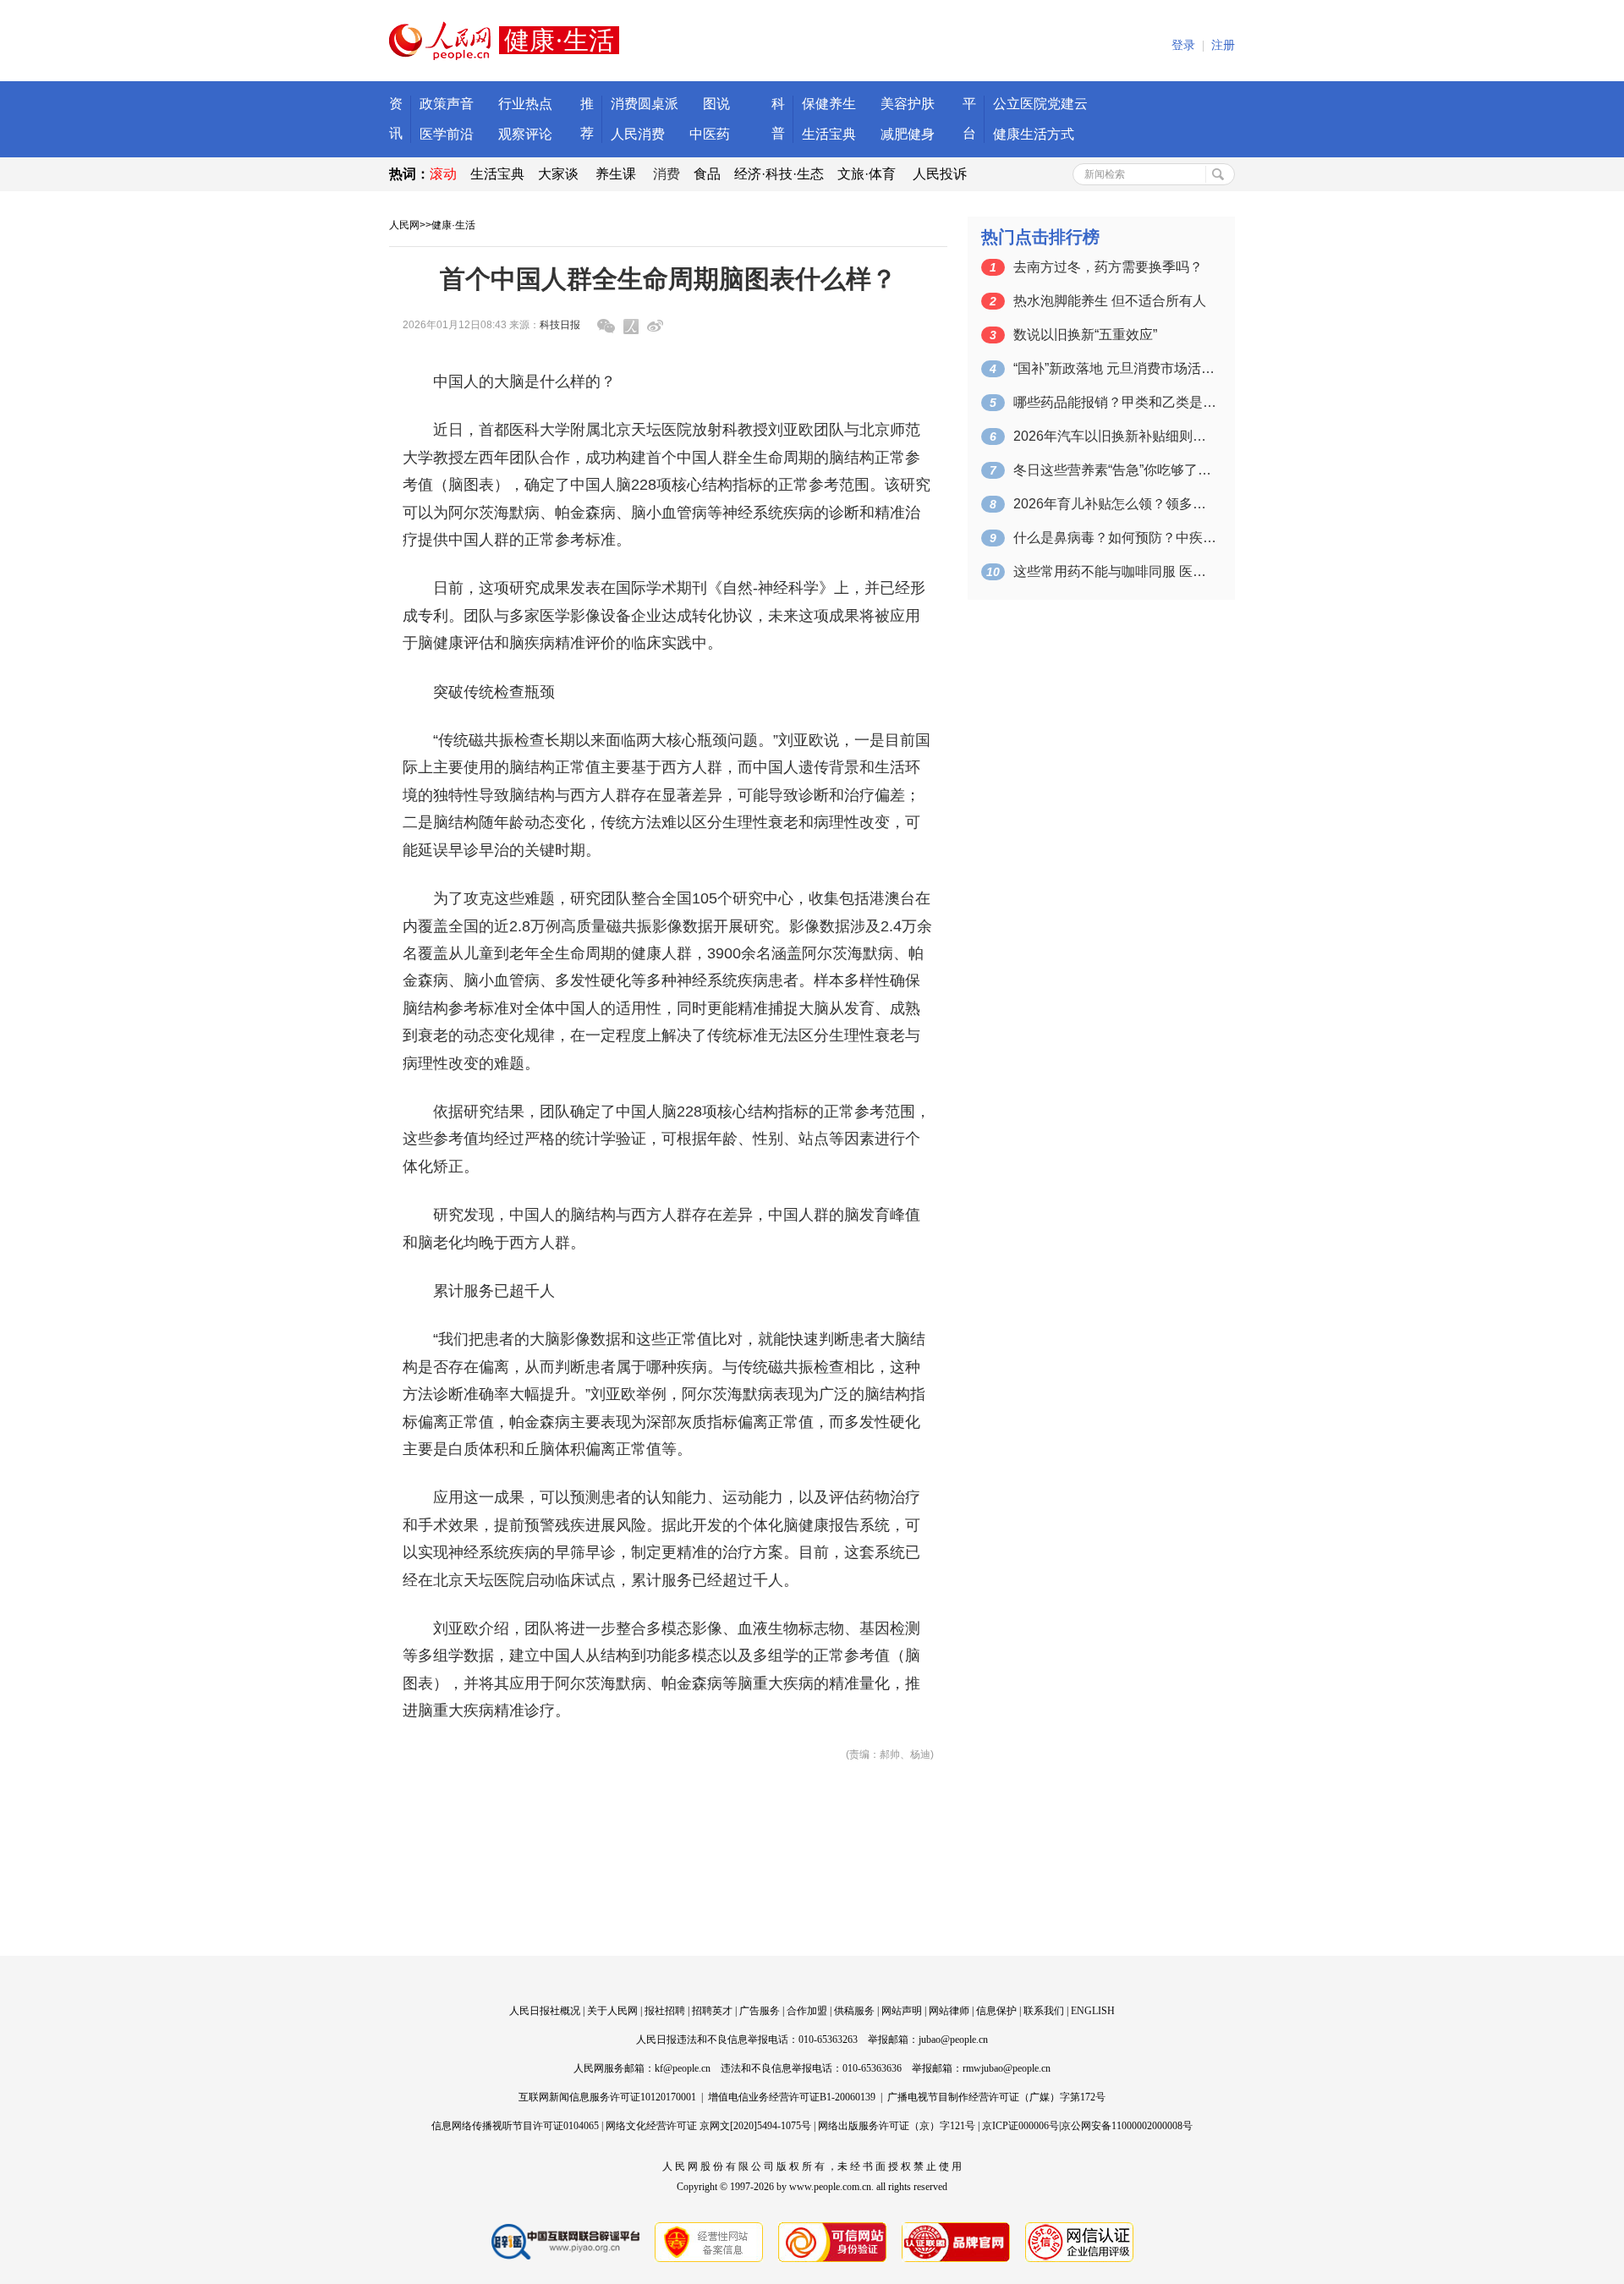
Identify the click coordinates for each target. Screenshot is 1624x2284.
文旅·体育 (867, 174)
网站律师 (949, 2011)
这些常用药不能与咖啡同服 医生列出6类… (1115, 571)
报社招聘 (665, 2011)
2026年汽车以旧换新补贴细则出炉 (1115, 436)
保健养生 (829, 104)
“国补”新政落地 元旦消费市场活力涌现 (1115, 368)
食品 (707, 174)
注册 (1223, 45)
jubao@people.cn (953, 2040)
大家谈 (558, 174)
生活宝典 (829, 134)
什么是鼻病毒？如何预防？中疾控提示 (1115, 538)
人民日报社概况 (545, 2011)
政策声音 (447, 104)
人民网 (404, 225)
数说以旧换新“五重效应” (1085, 335)
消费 (667, 174)
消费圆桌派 (645, 104)
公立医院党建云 (1040, 104)
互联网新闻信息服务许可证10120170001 (607, 2097)
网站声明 (902, 2011)
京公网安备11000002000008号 (1127, 2126)
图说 (716, 104)
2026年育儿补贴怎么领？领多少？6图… (1115, 504)
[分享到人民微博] (631, 327)
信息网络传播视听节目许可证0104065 (515, 2126)
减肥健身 (908, 134)
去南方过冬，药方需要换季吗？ (1108, 267)
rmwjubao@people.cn (1007, 2068)
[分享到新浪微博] (655, 326)
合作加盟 (807, 2011)
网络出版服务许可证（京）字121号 (897, 2126)
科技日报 (560, 325)
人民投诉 (940, 174)
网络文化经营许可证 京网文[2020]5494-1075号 (708, 2126)
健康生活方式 (1034, 134)
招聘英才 (712, 2011)
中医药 (710, 134)
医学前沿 (447, 134)
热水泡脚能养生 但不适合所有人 (1110, 301)
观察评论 (525, 134)
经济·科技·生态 (779, 174)
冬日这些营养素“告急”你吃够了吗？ (1115, 470)
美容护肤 (908, 104)
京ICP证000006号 (1020, 2126)
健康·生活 (453, 225)
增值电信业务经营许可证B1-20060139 (792, 2097)
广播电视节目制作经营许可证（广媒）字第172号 (996, 2097)
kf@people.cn (683, 2068)
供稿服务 (854, 2011)
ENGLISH (1093, 2011)
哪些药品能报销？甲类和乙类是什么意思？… (1115, 402)
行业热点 (525, 104)
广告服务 (760, 2011)
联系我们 (1044, 2011)
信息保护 (996, 2011)
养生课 (616, 174)
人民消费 (638, 134)
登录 (1183, 45)
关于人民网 (612, 2011)
